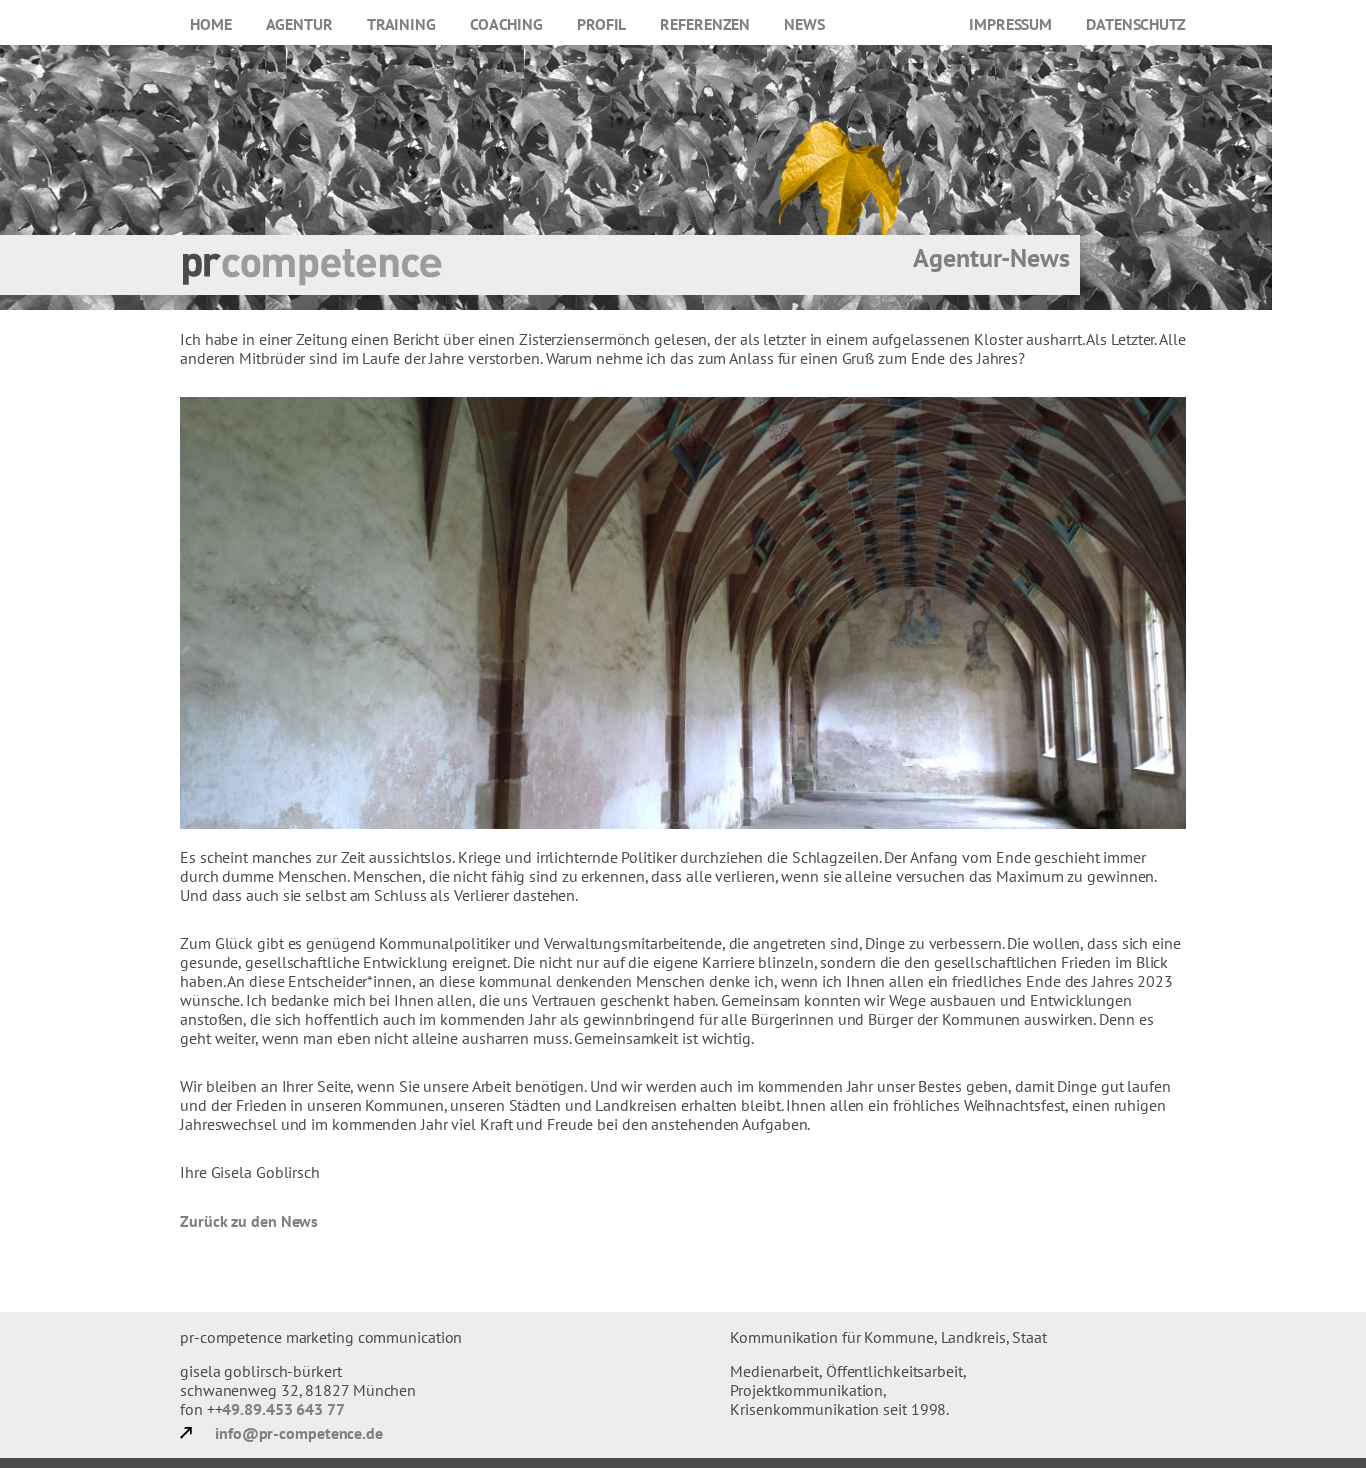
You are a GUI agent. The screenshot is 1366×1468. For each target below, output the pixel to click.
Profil (601, 24)
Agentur (299, 24)
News (804, 24)
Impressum (1010, 24)
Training (401, 24)
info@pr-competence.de (299, 1433)
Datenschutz (1136, 24)
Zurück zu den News (249, 1221)
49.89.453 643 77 (283, 1409)
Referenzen (705, 24)
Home (211, 24)
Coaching (506, 24)
